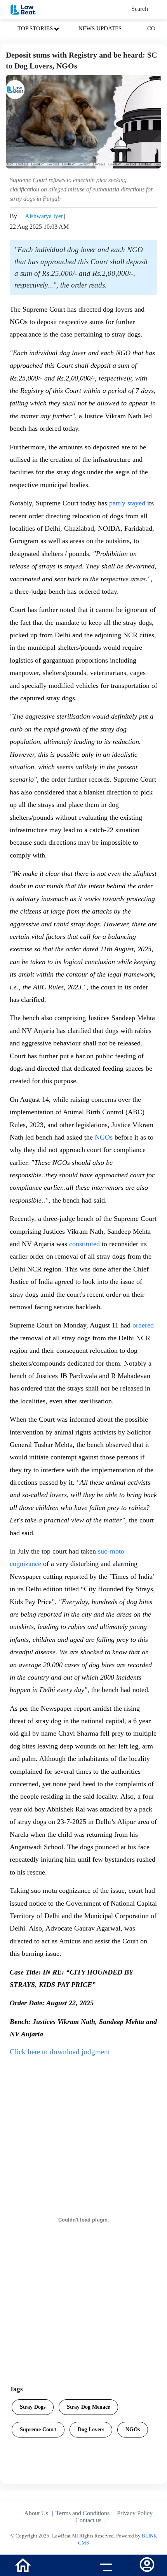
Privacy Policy (135, 2513)
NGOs (104, 1137)
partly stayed (127, 503)
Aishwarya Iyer (44, 216)
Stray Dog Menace (88, 2407)
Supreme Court (38, 2430)
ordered (143, 1325)
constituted (84, 1244)
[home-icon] (23, 2565)
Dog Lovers (91, 2430)
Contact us (88, 2520)
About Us (36, 2513)
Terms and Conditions (83, 2513)
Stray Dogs (33, 2407)
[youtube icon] (63, 2566)
